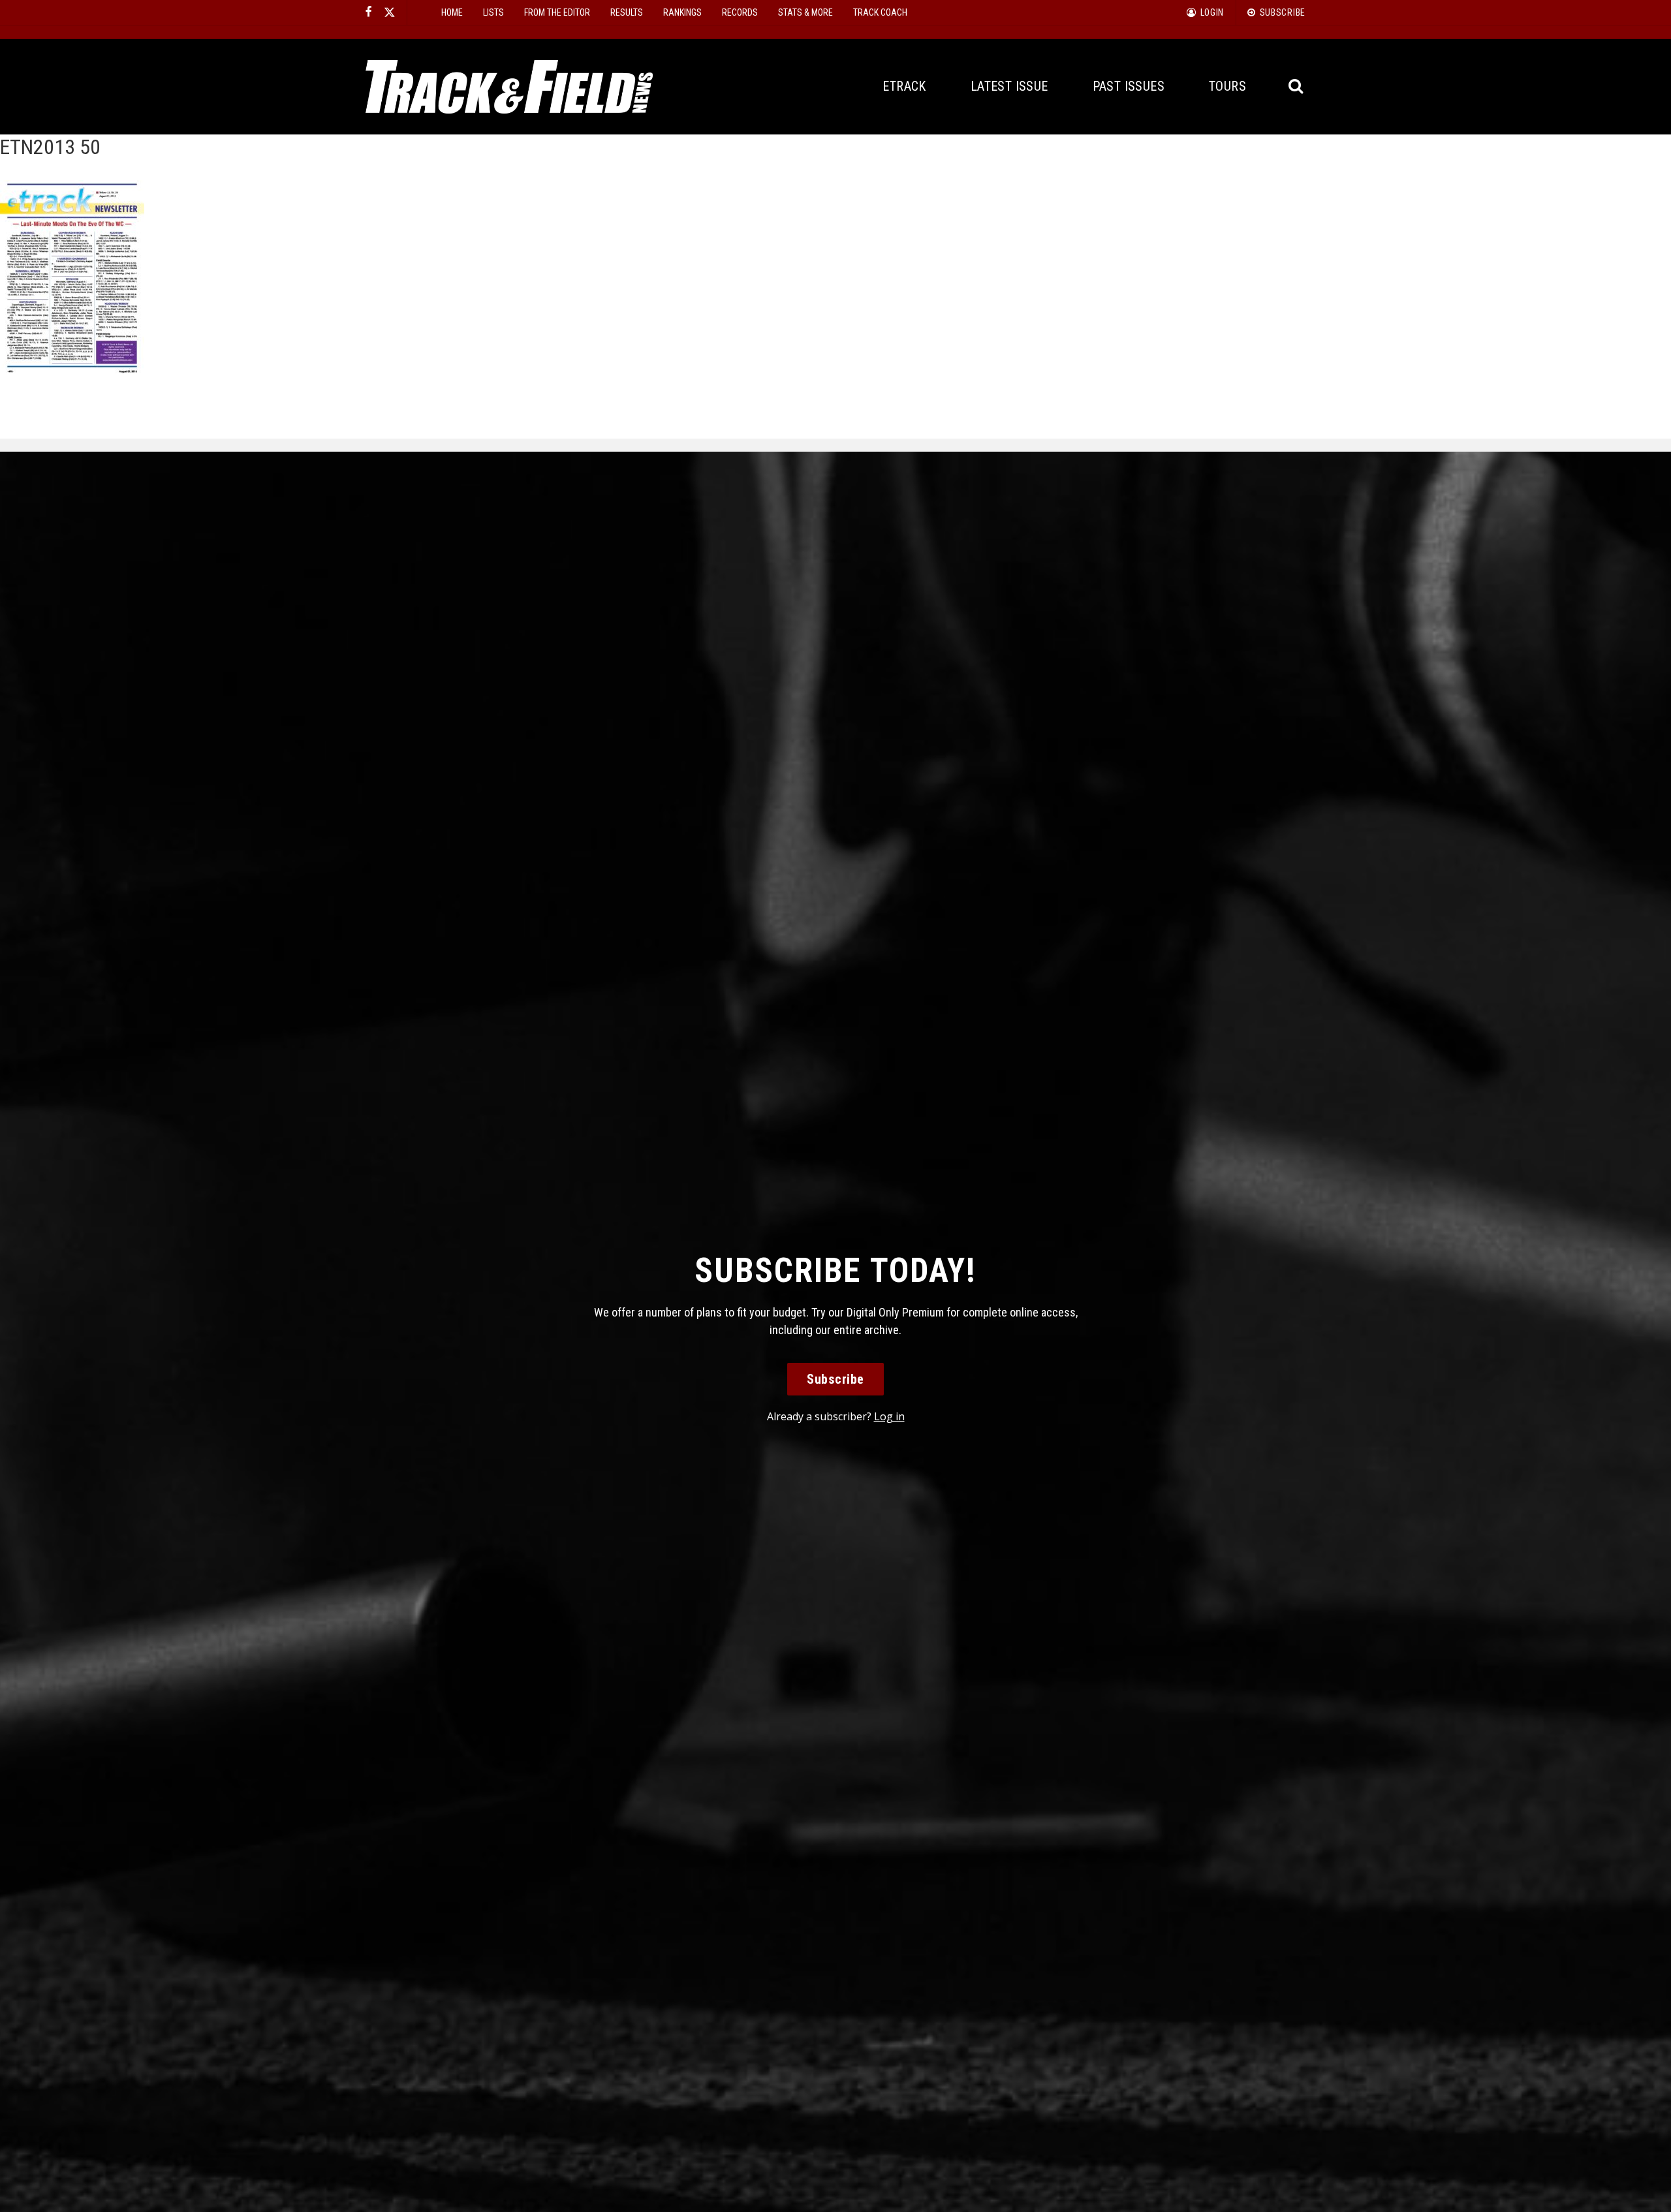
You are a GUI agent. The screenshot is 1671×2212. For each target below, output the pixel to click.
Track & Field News (509, 87)
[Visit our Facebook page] (369, 12)
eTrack (904, 86)
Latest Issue (1009, 86)
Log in (889, 1416)
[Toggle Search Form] (1297, 86)
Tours (1227, 86)
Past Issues (1129, 86)
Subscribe (835, 1379)
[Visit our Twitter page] (390, 12)
